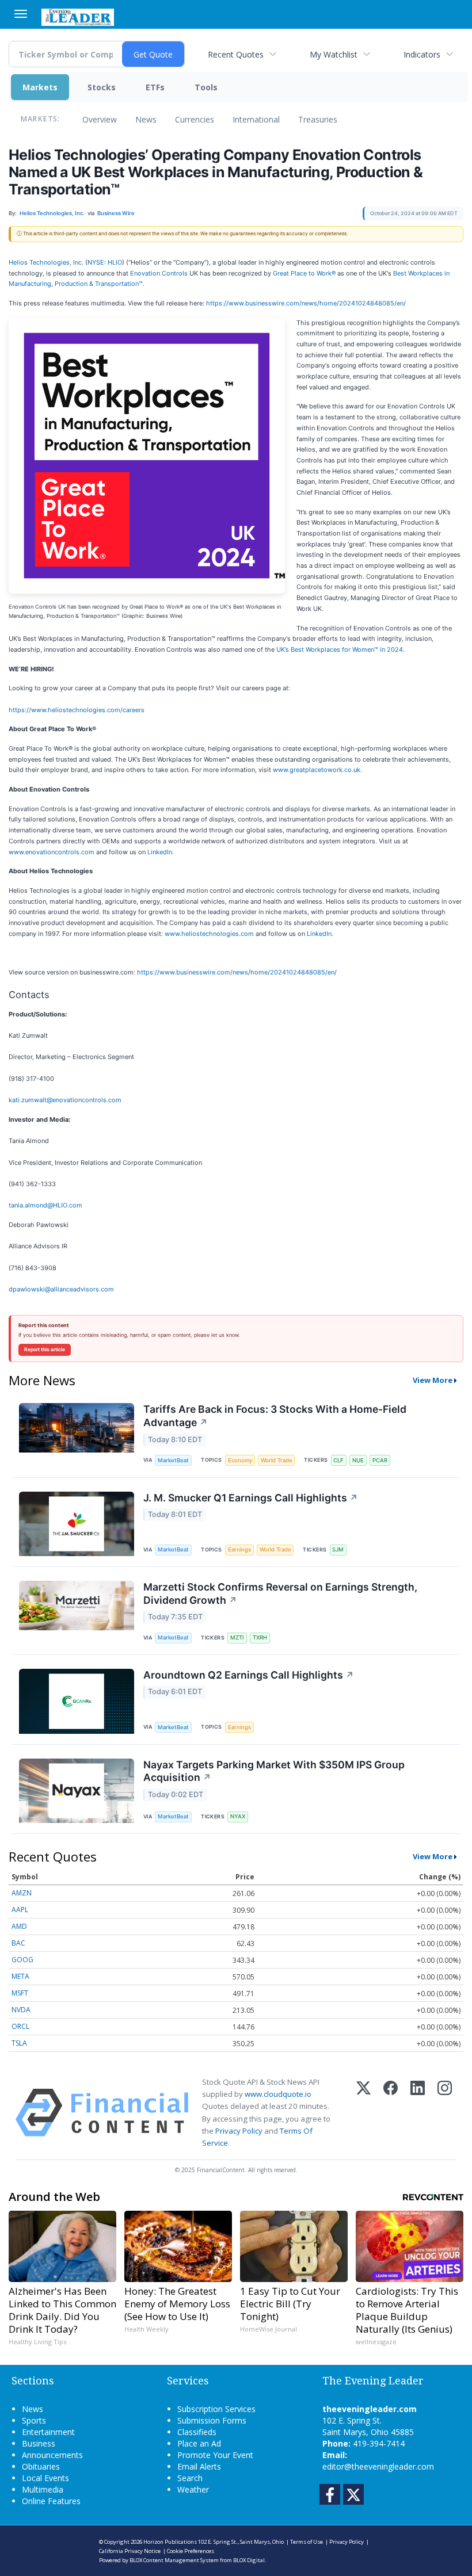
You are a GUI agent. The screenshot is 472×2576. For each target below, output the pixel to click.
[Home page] (78, 16)
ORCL (20, 2026)
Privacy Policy (239, 2131)
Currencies (195, 119)
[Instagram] (445, 2113)
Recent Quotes (236, 54)
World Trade (277, 1460)
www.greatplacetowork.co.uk (317, 770)
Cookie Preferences (191, 2551)
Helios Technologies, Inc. (46, 262)
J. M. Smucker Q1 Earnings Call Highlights (251, 1498)
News (146, 119)
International (256, 119)
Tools (206, 87)
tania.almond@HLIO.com (45, 1205)
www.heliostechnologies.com (209, 934)
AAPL (20, 1910)
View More (433, 1380)
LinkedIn (160, 852)
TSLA (19, 2043)
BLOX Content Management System (174, 2560)
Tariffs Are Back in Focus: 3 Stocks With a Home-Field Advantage (275, 1416)
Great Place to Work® (304, 273)
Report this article (45, 1350)
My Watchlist (334, 54)
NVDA (21, 2010)
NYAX (238, 1816)
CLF (338, 1460)
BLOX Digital (249, 2560)
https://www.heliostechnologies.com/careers (77, 710)
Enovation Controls (159, 273)
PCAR (380, 1460)
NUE (358, 1460)
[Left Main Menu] (21, 14)
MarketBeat (173, 1460)
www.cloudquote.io (278, 2094)
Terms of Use (307, 2542)
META (20, 1976)
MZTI (237, 1637)
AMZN (22, 1893)
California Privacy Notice (130, 2551)
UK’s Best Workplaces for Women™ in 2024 (340, 649)
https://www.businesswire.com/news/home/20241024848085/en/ (306, 303)
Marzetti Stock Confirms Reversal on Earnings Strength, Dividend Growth (280, 1593)
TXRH (260, 1637)
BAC (18, 1943)
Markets (40, 87)
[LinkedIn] (418, 2113)
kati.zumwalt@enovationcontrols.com (65, 1100)
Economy (240, 1460)
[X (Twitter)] (363, 2113)
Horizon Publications (170, 2542)
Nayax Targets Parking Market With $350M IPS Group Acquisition (274, 1771)
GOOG (22, 1960)
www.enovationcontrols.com (52, 852)
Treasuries (318, 119)
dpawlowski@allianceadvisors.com (61, 1289)
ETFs (155, 87)
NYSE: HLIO (105, 262)
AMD (19, 1926)
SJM (338, 1549)
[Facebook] (391, 2113)
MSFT (20, 1993)
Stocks (102, 87)
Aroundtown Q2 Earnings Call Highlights (249, 1675)
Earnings (239, 1549)
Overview (100, 119)
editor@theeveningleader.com (378, 2466)
